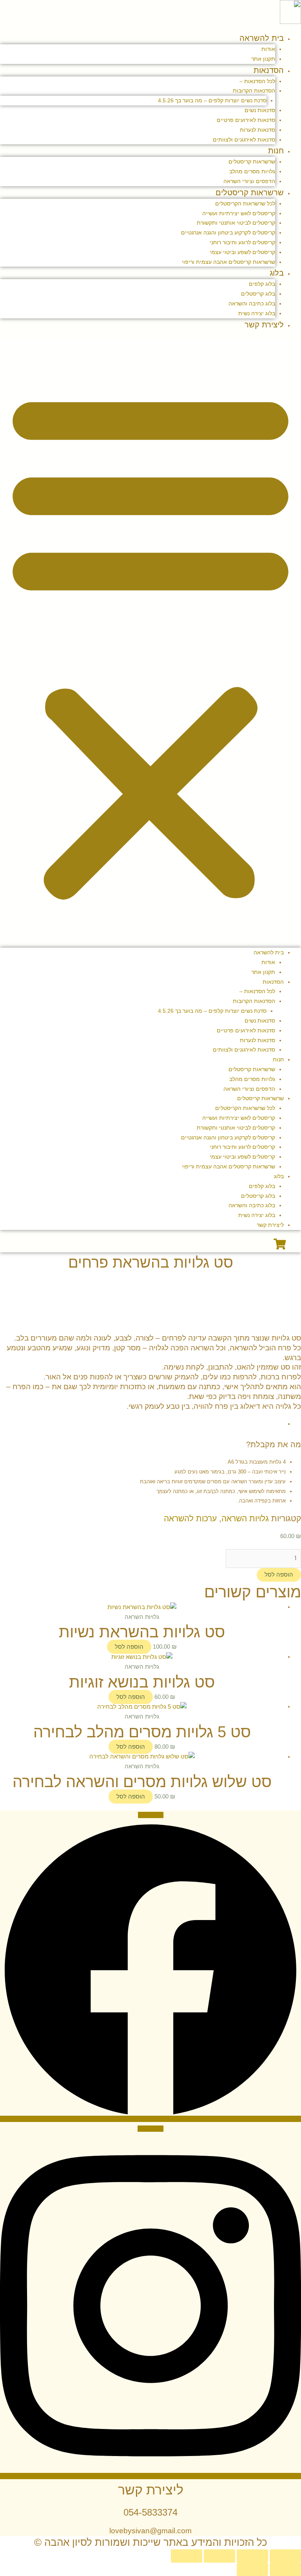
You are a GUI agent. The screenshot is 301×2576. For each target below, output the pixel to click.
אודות (268, 49)
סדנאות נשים (260, 110)
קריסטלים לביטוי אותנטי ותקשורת (236, 223)
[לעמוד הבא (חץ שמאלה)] (252, 2569)
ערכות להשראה (190, 1518)
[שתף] (219, 2556)
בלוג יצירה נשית (257, 313)
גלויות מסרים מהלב (252, 171)
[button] (150, 644)
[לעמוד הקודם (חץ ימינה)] (285, 2569)
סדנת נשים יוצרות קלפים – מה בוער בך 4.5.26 (212, 100)
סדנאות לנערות (257, 130)
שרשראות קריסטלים (252, 162)
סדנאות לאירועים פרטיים (246, 120)
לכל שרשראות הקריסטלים (245, 203)
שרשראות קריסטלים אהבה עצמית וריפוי (228, 262)
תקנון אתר (263, 59)
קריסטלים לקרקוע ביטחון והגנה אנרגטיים (228, 233)
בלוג (277, 273)
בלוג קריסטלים (258, 294)
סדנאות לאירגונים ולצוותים (244, 140)
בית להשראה (262, 38)
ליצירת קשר (264, 325)
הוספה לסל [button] (129, 1647)
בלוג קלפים (262, 284)
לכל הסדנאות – (257, 81)
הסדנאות (269, 70)
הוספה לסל (279, 1575)
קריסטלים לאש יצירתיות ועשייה (239, 213)
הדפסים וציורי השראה (249, 181)
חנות (276, 151)
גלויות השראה (245, 1518)
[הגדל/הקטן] (285, 2556)
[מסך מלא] (252, 2556)
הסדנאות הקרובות (254, 91)
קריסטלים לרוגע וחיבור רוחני (242, 242)
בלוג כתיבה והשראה (252, 303)
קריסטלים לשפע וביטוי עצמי (242, 252)
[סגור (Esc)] (187, 2556)
